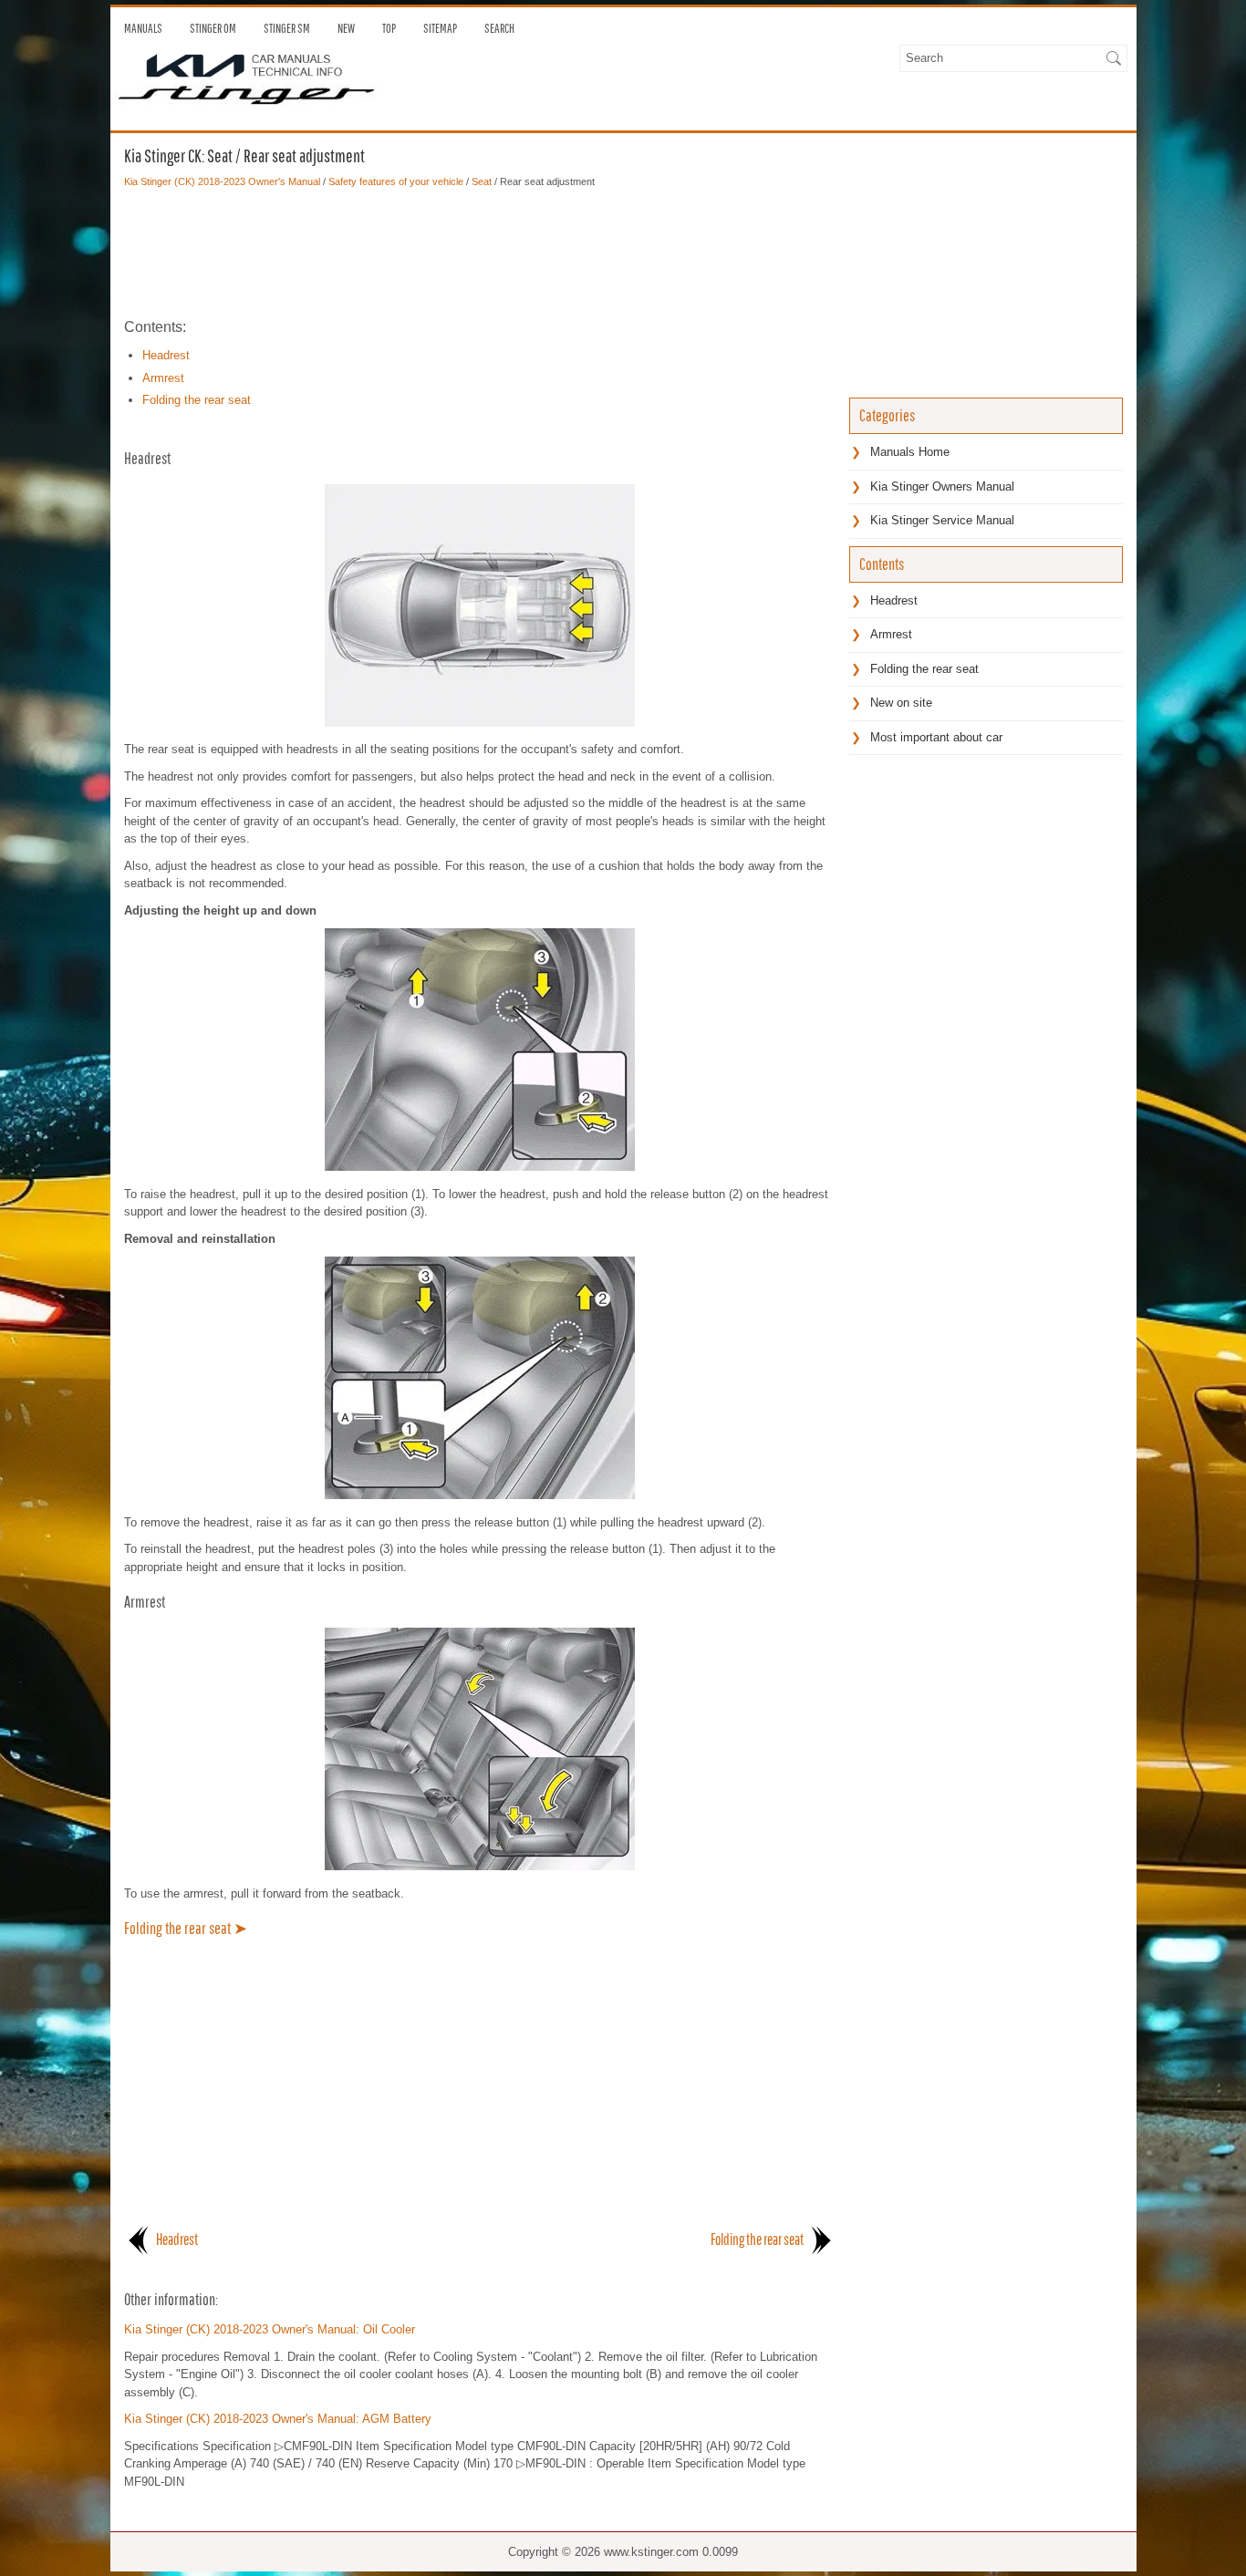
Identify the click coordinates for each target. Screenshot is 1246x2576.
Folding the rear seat (197, 400)
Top (389, 28)
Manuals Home (910, 452)
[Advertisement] (480, 253)
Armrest (163, 378)
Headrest (166, 355)
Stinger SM (287, 28)
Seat (482, 181)
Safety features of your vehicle (396, 181)
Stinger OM (213, 28)
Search (499, 28)
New (346, 28)
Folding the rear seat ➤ (186, 1928)
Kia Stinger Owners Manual (942, 486)
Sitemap (440, 28)
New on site (901, 703)
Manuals (143, 28)
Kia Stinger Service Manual (942, 520)
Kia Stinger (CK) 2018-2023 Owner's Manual (222, 181)
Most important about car (936, 737)
